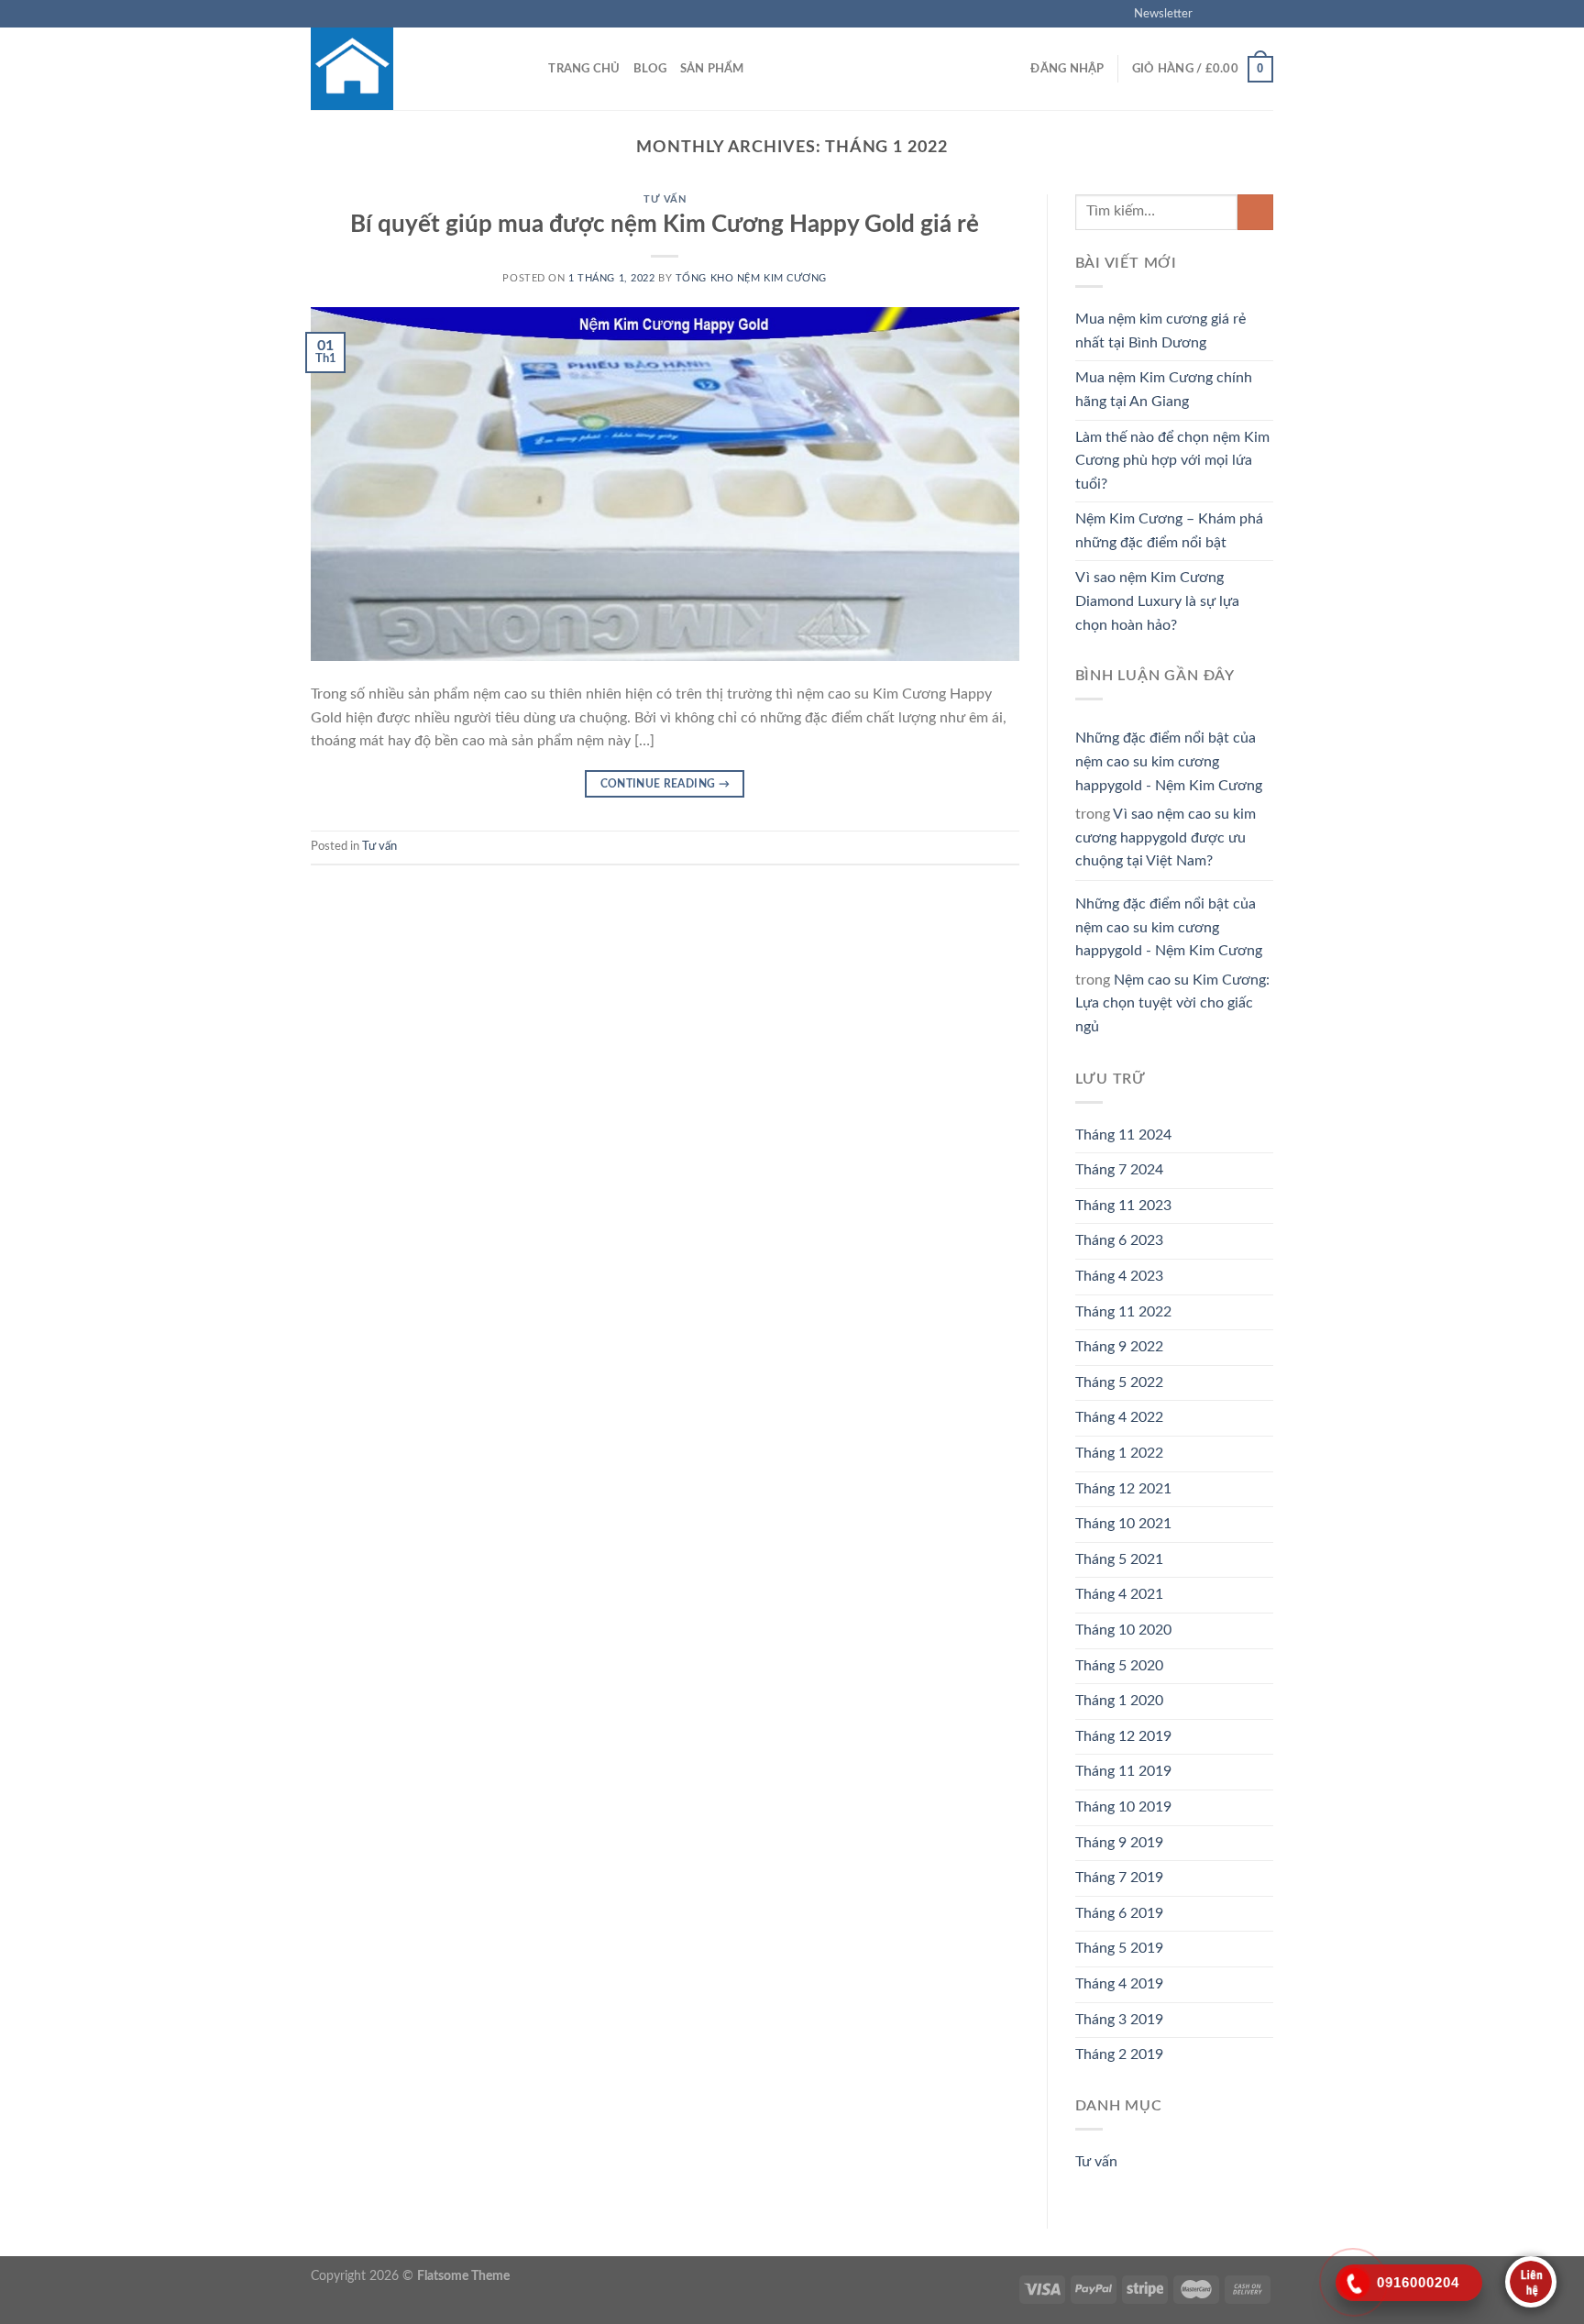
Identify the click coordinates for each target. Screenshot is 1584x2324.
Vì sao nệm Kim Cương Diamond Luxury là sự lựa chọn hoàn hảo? (1157, 601)
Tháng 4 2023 (1119, 1276)
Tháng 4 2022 (1119, 1417)
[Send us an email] (1264, 14)
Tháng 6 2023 (1119, 1240)
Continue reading (665, 784)
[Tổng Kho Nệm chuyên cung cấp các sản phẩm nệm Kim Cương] (402, 69)
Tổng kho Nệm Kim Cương (751, 278)
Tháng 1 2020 (1119, 1701)
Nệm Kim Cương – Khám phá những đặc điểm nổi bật (1169, 531)
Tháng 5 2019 (1119, 1948)
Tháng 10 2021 (1123, 1524)
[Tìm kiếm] (528, 69)
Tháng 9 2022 (1119, 1347)
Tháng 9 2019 (1119, 1843)
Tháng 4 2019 (1119, 1984)
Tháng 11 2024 (1123, 1135)
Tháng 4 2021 (1119, 1594)
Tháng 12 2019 (1123, 1736)
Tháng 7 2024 (1119, 1170)
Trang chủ (584, 69)
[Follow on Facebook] (1212, 14)
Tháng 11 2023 (1123, 1206)
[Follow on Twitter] (1247, 14)
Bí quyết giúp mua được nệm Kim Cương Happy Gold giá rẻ (665, 225)
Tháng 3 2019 (1119, 2020)
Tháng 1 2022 (1119, 1453)
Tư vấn (665, 199)
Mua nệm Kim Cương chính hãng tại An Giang (1164, 390)
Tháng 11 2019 (1123, 1771)
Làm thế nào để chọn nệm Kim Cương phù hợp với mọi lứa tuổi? (1172, 461)
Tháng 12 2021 (1123, 1489)
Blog (650, 69)
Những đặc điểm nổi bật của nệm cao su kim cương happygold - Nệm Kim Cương (1169, 761)
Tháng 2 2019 (1119, 2054)
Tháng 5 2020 (1119, 1666)
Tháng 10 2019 (1123, 1807)
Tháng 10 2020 (1123, 1630)
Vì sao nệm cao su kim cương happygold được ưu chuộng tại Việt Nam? (1166, 837)
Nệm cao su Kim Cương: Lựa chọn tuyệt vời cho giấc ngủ (1172, 1003)
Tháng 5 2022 (1119, 1382)
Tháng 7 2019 (1119, 1878)
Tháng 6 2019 (1119, 1913)
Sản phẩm (712, 69)
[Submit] (1255, 212)
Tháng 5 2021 (1119, 1559)
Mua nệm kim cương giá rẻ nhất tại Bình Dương (1160, 331)
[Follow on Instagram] (1229, 14)
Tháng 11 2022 (1123, 1312)
